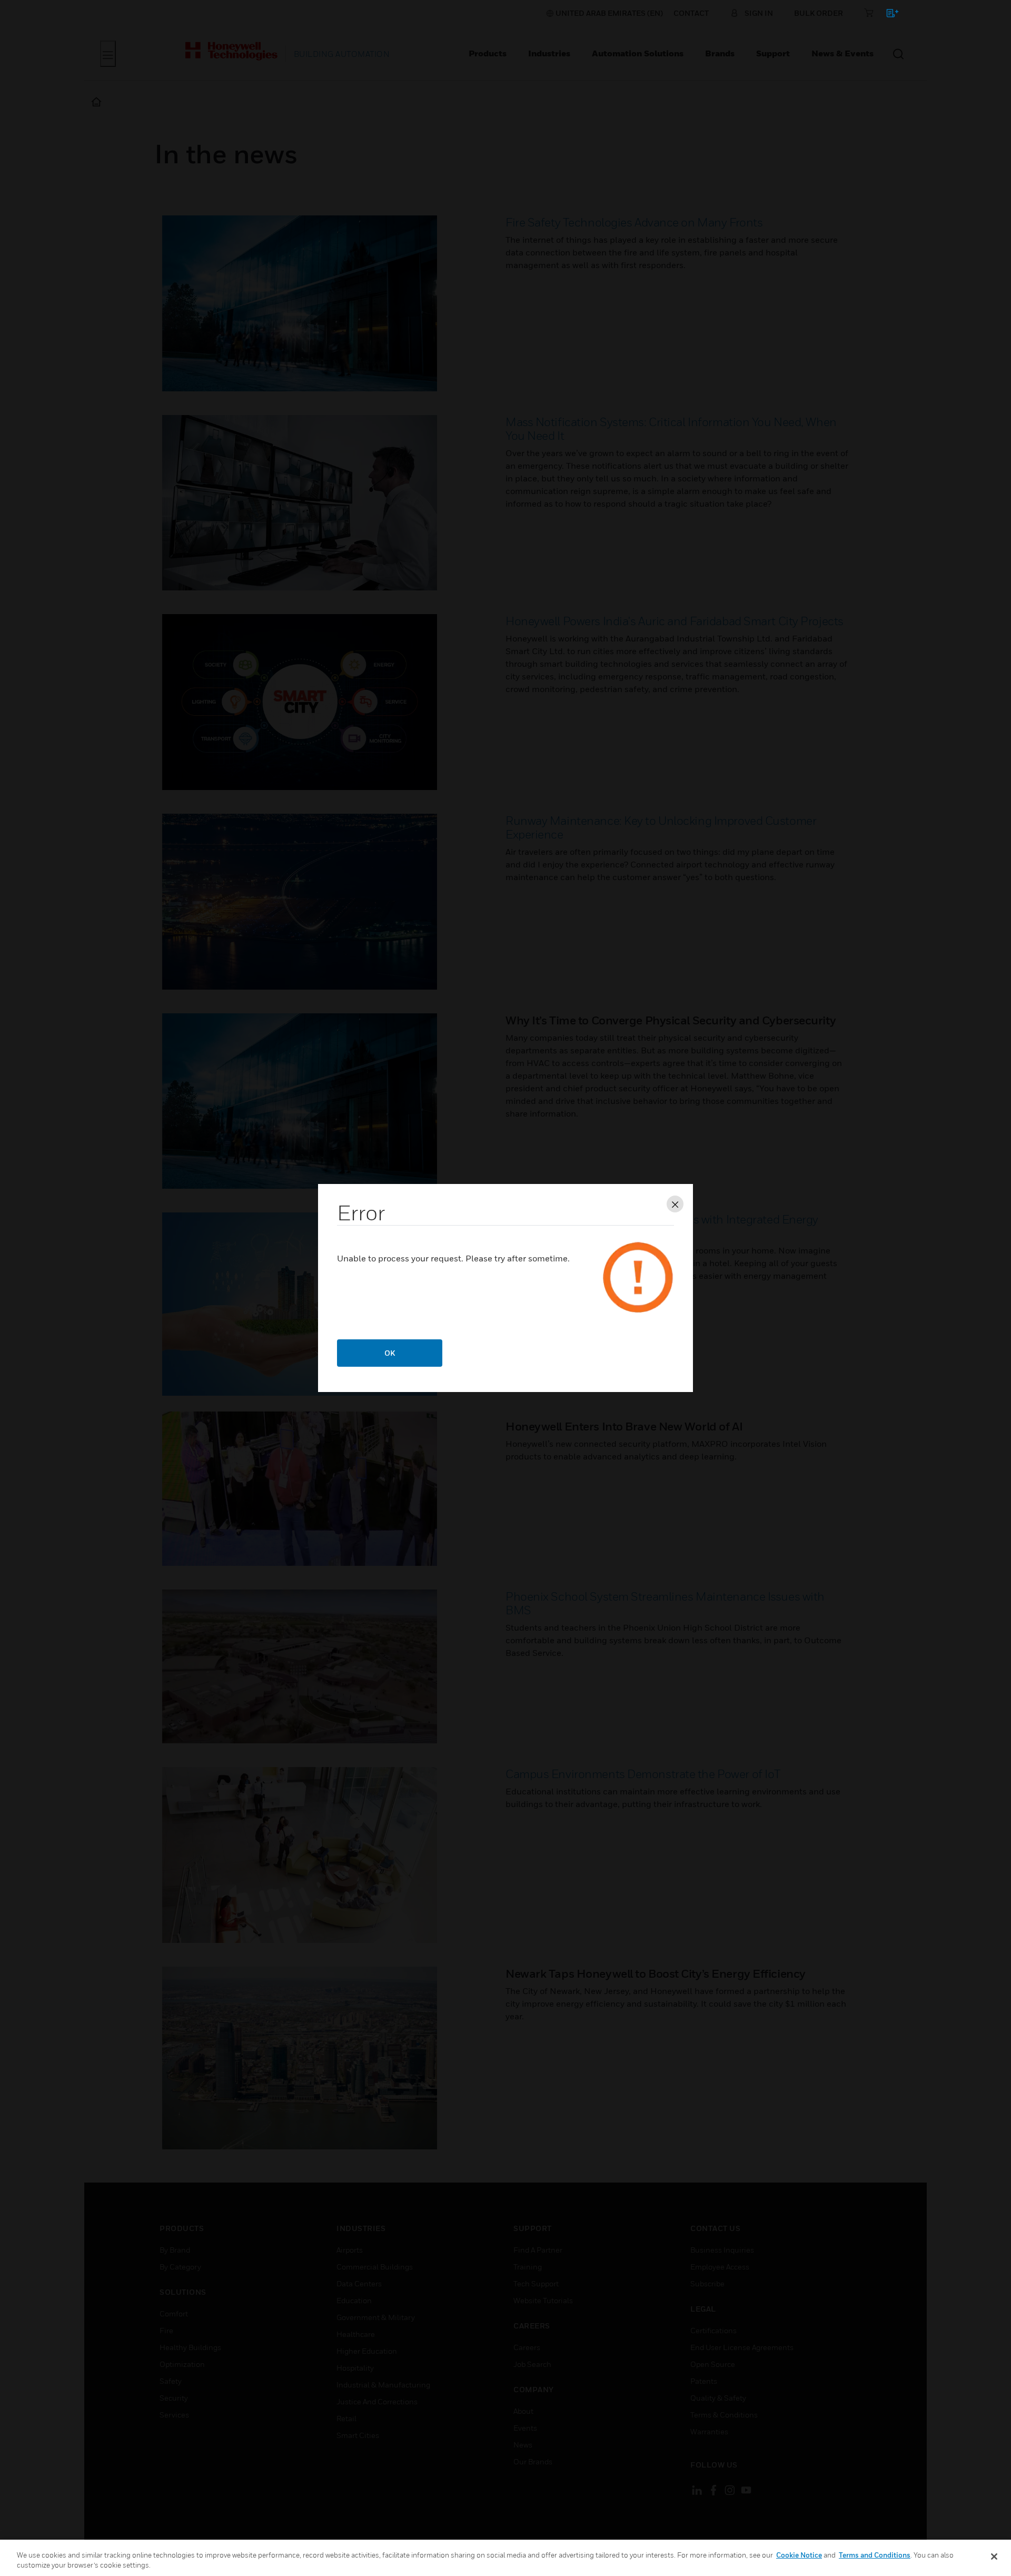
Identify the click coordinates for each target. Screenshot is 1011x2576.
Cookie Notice (799, 2555)
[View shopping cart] (888, 15)
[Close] (994, 2557)
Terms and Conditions (875, 2555)
